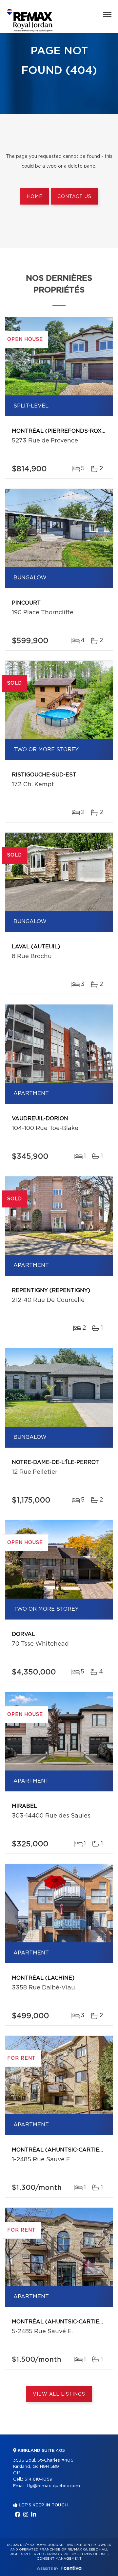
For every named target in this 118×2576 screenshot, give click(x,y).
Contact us (74, 197)
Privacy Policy (62, 2554)
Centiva (71, 2568)
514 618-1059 (38, 2479)
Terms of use (93, 2554)
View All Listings (59, 2394)
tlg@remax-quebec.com (53, 2486)
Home (35, 197)
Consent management (59, 2559)
